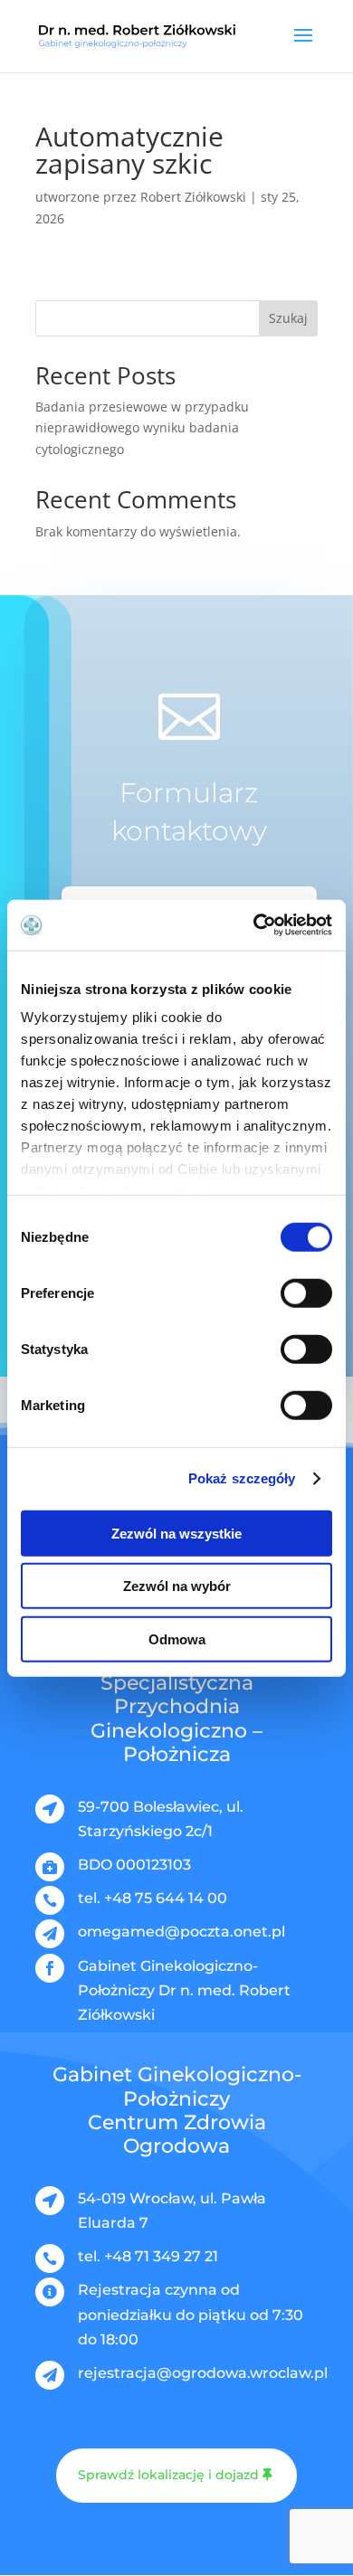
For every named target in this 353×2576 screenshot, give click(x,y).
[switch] (306, 1293)
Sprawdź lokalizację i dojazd (168, 2475)
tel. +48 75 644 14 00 (153, 1898)
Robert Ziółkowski (193, 197)
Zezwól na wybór (177, 1586)
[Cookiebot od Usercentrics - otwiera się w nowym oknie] (254, 925)
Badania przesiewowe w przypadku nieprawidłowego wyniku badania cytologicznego (142, 428)
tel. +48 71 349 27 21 (148, 2256)
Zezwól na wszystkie (176, 1533)
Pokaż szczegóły (242, 1478)
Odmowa (177, 1638)
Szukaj (288, 318)
